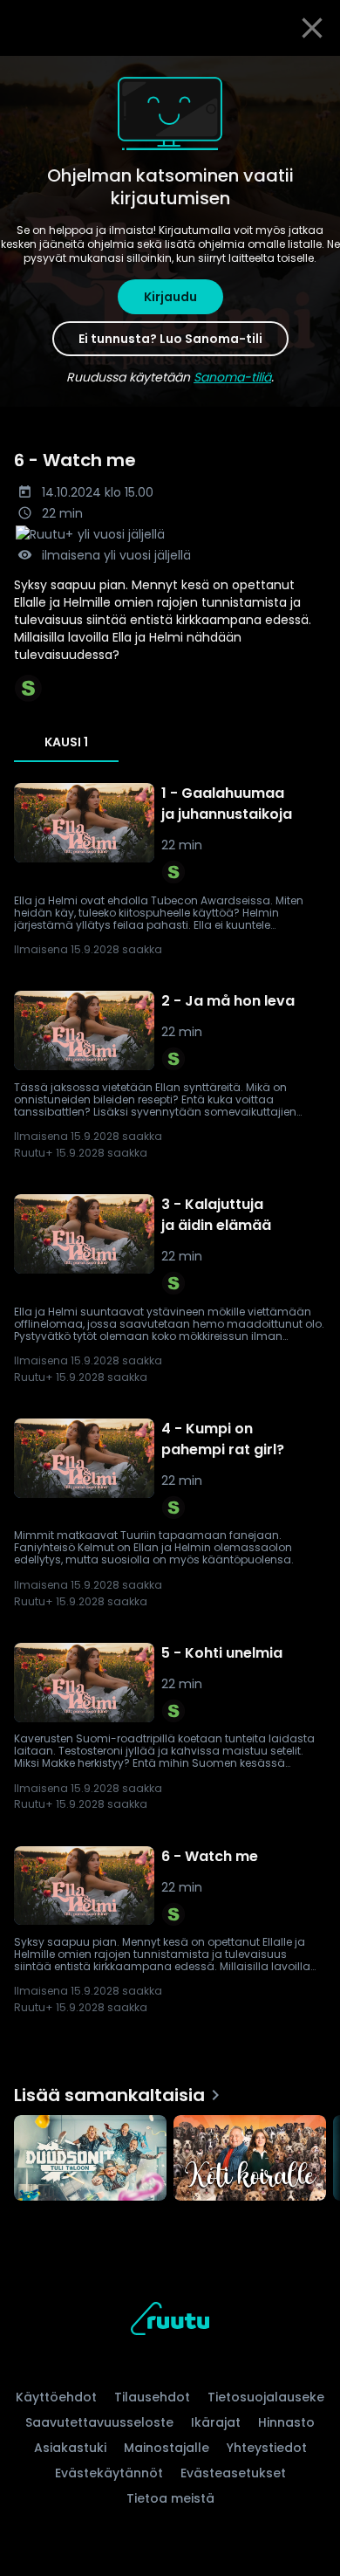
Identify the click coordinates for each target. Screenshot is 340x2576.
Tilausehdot (152, 2397)
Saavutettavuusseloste (99, 2422)
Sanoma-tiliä (232, 377)
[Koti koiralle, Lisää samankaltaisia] (250, 2160)
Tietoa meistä (170, 2498)
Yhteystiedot (267, 2448)
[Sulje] (312, 28)
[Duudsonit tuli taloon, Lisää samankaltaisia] (90, 2160)
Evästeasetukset (233, 2473)
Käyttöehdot (56, 2397)
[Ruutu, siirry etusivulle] (170, 2322)
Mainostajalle (167, 2448)
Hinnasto (286, 2422)
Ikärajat (216, 2422)
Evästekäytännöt (109, 2473)
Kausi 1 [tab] (66, 742)
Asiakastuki (70, 2448)
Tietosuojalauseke (266, 2397)
